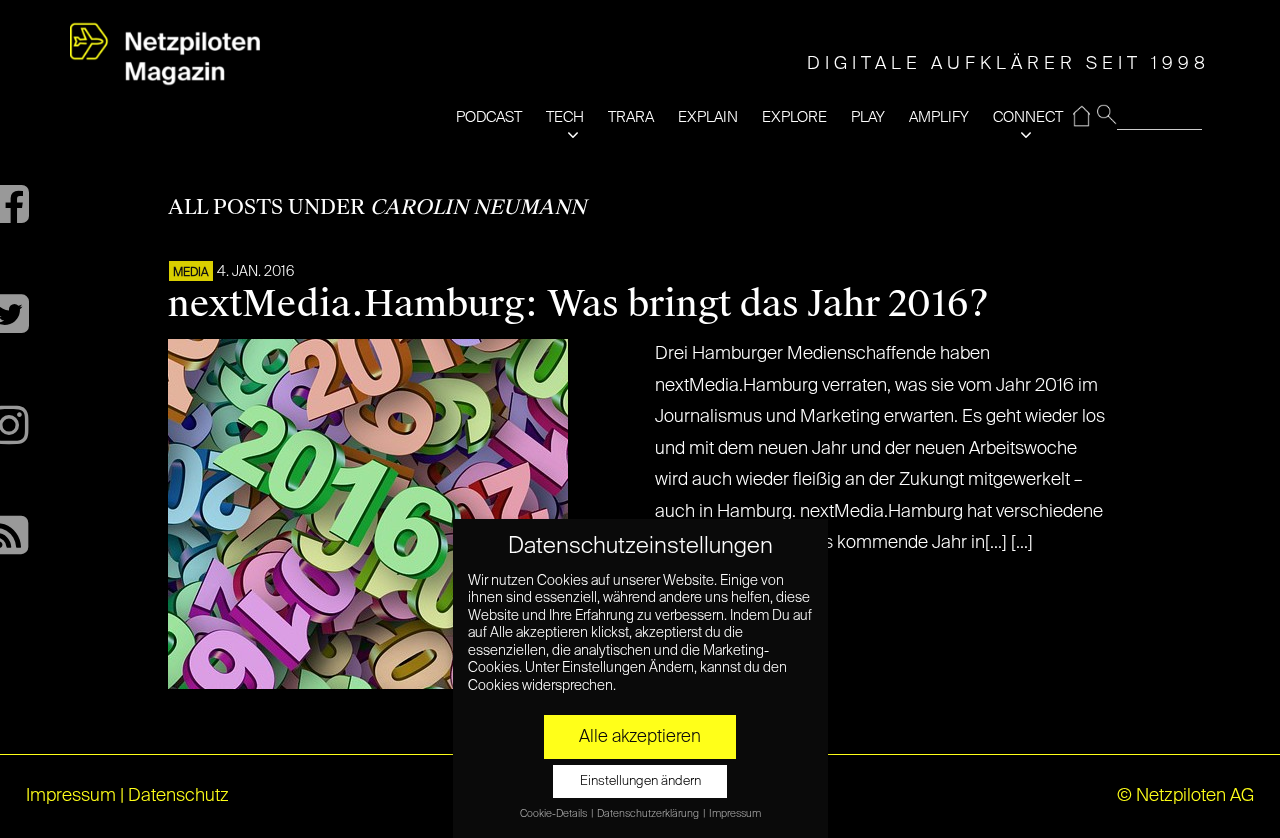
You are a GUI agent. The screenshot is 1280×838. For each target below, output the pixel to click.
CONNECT (1028, 117)
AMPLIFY (939, 117)
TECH (565, 117)
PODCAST (489, 117)
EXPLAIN (708, 117)
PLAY (868, 117)
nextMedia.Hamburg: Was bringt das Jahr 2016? (578, 304)
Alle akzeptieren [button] (640, 737)
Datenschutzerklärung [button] (649, 814)
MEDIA (191, 273)
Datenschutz (178, 796)
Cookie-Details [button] (554, 814)
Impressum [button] (735, 814)
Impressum (71, 796)
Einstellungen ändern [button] (640, 781)
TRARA (631, 117)
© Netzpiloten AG (1185, 796)
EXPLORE (794, 117)
